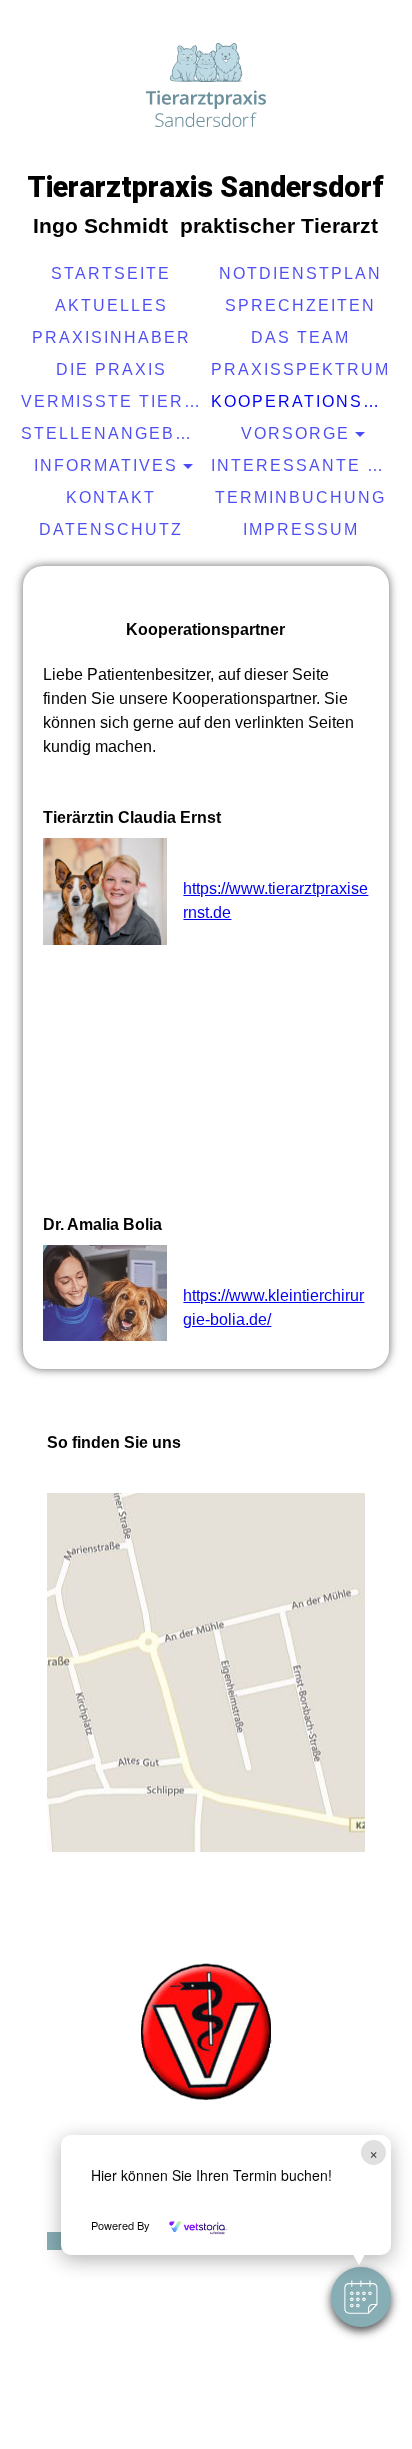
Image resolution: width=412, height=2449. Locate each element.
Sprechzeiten (300, 305)
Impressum (301, 529)
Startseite (111, 273)
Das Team (300, 337)
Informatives (106, 465)
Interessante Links (303, 465)
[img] (206, 85)
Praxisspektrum (300, 369)
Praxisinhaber (111, 337)
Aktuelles (111, 305)
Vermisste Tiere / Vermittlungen (113, 401)
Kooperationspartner (303, 401)
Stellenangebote (113, 433)
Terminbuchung (300, 497)
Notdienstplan (300, 273)
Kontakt (111, 497)
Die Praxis (111, 369)
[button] (361, 2297)
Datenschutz (111, 529)
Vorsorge (295, 433)
